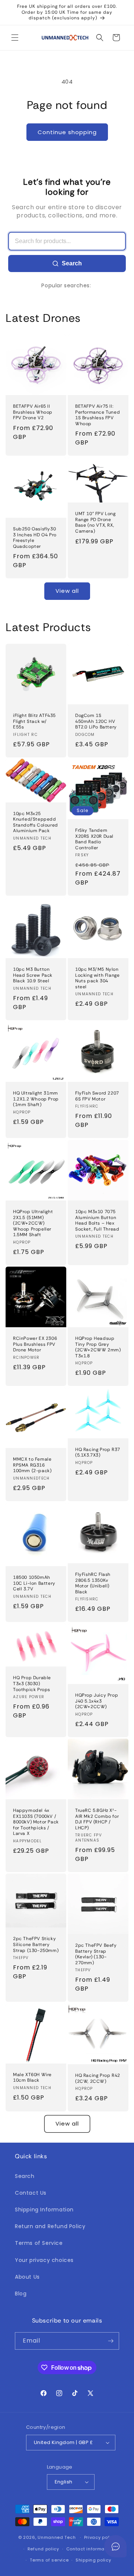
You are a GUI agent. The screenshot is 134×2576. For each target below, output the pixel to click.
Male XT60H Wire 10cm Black (32, 2077)
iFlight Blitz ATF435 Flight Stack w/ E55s (34, 721)
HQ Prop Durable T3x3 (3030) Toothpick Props (32, 1684)
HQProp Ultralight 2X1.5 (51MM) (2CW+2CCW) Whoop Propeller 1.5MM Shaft (33, 1223)
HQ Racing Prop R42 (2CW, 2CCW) (98, 2079)
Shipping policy (93, 2560)
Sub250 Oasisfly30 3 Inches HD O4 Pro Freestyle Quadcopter (35, 538)
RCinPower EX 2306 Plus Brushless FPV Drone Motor (35, 1344)
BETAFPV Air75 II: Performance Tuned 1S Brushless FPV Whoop (98, 415)
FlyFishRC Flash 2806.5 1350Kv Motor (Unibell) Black (93, 1583)
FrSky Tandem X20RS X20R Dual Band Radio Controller (94, 839)
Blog (21, 2294)
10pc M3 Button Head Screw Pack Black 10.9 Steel (33, 975)
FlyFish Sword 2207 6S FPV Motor (97, 1096)
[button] (15, 38)
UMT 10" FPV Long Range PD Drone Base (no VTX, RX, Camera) (95, 523)
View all (67, 591)
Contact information (90, 2549)
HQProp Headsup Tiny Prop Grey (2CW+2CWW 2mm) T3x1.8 (98, 1347)
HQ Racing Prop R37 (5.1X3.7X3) (98, 1453)
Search (72, 263)
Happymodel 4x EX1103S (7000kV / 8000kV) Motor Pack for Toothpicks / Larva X (36, 1822)
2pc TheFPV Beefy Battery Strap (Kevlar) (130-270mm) (96, 1954)
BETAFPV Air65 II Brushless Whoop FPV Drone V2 (33, 412)
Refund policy (43, 2549)
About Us (27, 2277)
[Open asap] (115, 2546)
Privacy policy (100, 2537)
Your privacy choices (44, 2260)
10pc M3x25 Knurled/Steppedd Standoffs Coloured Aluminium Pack (36, 822)
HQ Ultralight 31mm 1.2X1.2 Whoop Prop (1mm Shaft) (36, 1099)
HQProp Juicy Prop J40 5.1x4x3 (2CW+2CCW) (97, 1701)
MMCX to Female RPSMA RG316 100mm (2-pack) (32, 1465)
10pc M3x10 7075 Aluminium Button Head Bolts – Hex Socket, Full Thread (97, 1221)
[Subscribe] (111, 2341)
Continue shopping (67, 132)
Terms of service (49, 2560)
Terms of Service (39, 2243)
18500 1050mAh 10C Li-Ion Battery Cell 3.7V (34, 1583)
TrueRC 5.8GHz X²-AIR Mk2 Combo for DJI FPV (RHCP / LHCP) (97, 1819)
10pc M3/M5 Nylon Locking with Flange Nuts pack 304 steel (97, 978)
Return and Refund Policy (50, 2226)
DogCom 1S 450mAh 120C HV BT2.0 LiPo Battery (96, 721)
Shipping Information (44, 2210)
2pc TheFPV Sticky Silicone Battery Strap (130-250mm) (36, 1945)
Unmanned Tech (57, 2537)
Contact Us (31, 2193)
